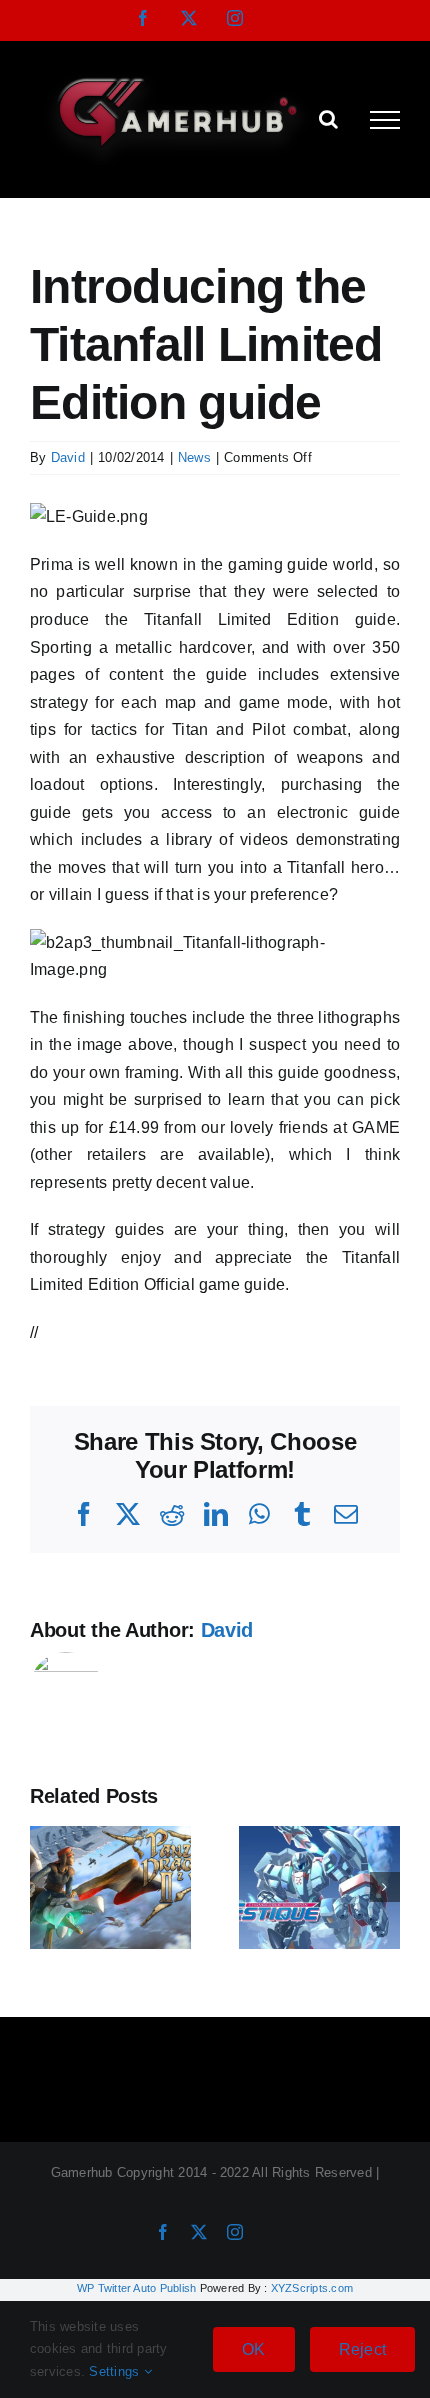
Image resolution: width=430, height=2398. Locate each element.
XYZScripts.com (312, 2288)
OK (253, 2349)
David (68, 457)
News (194, 457)
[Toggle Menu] (385, 120)
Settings (116, 2371)
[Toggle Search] (328, 119)
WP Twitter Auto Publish (137, 2288)
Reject (362, 2349)
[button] (45, 1887)
